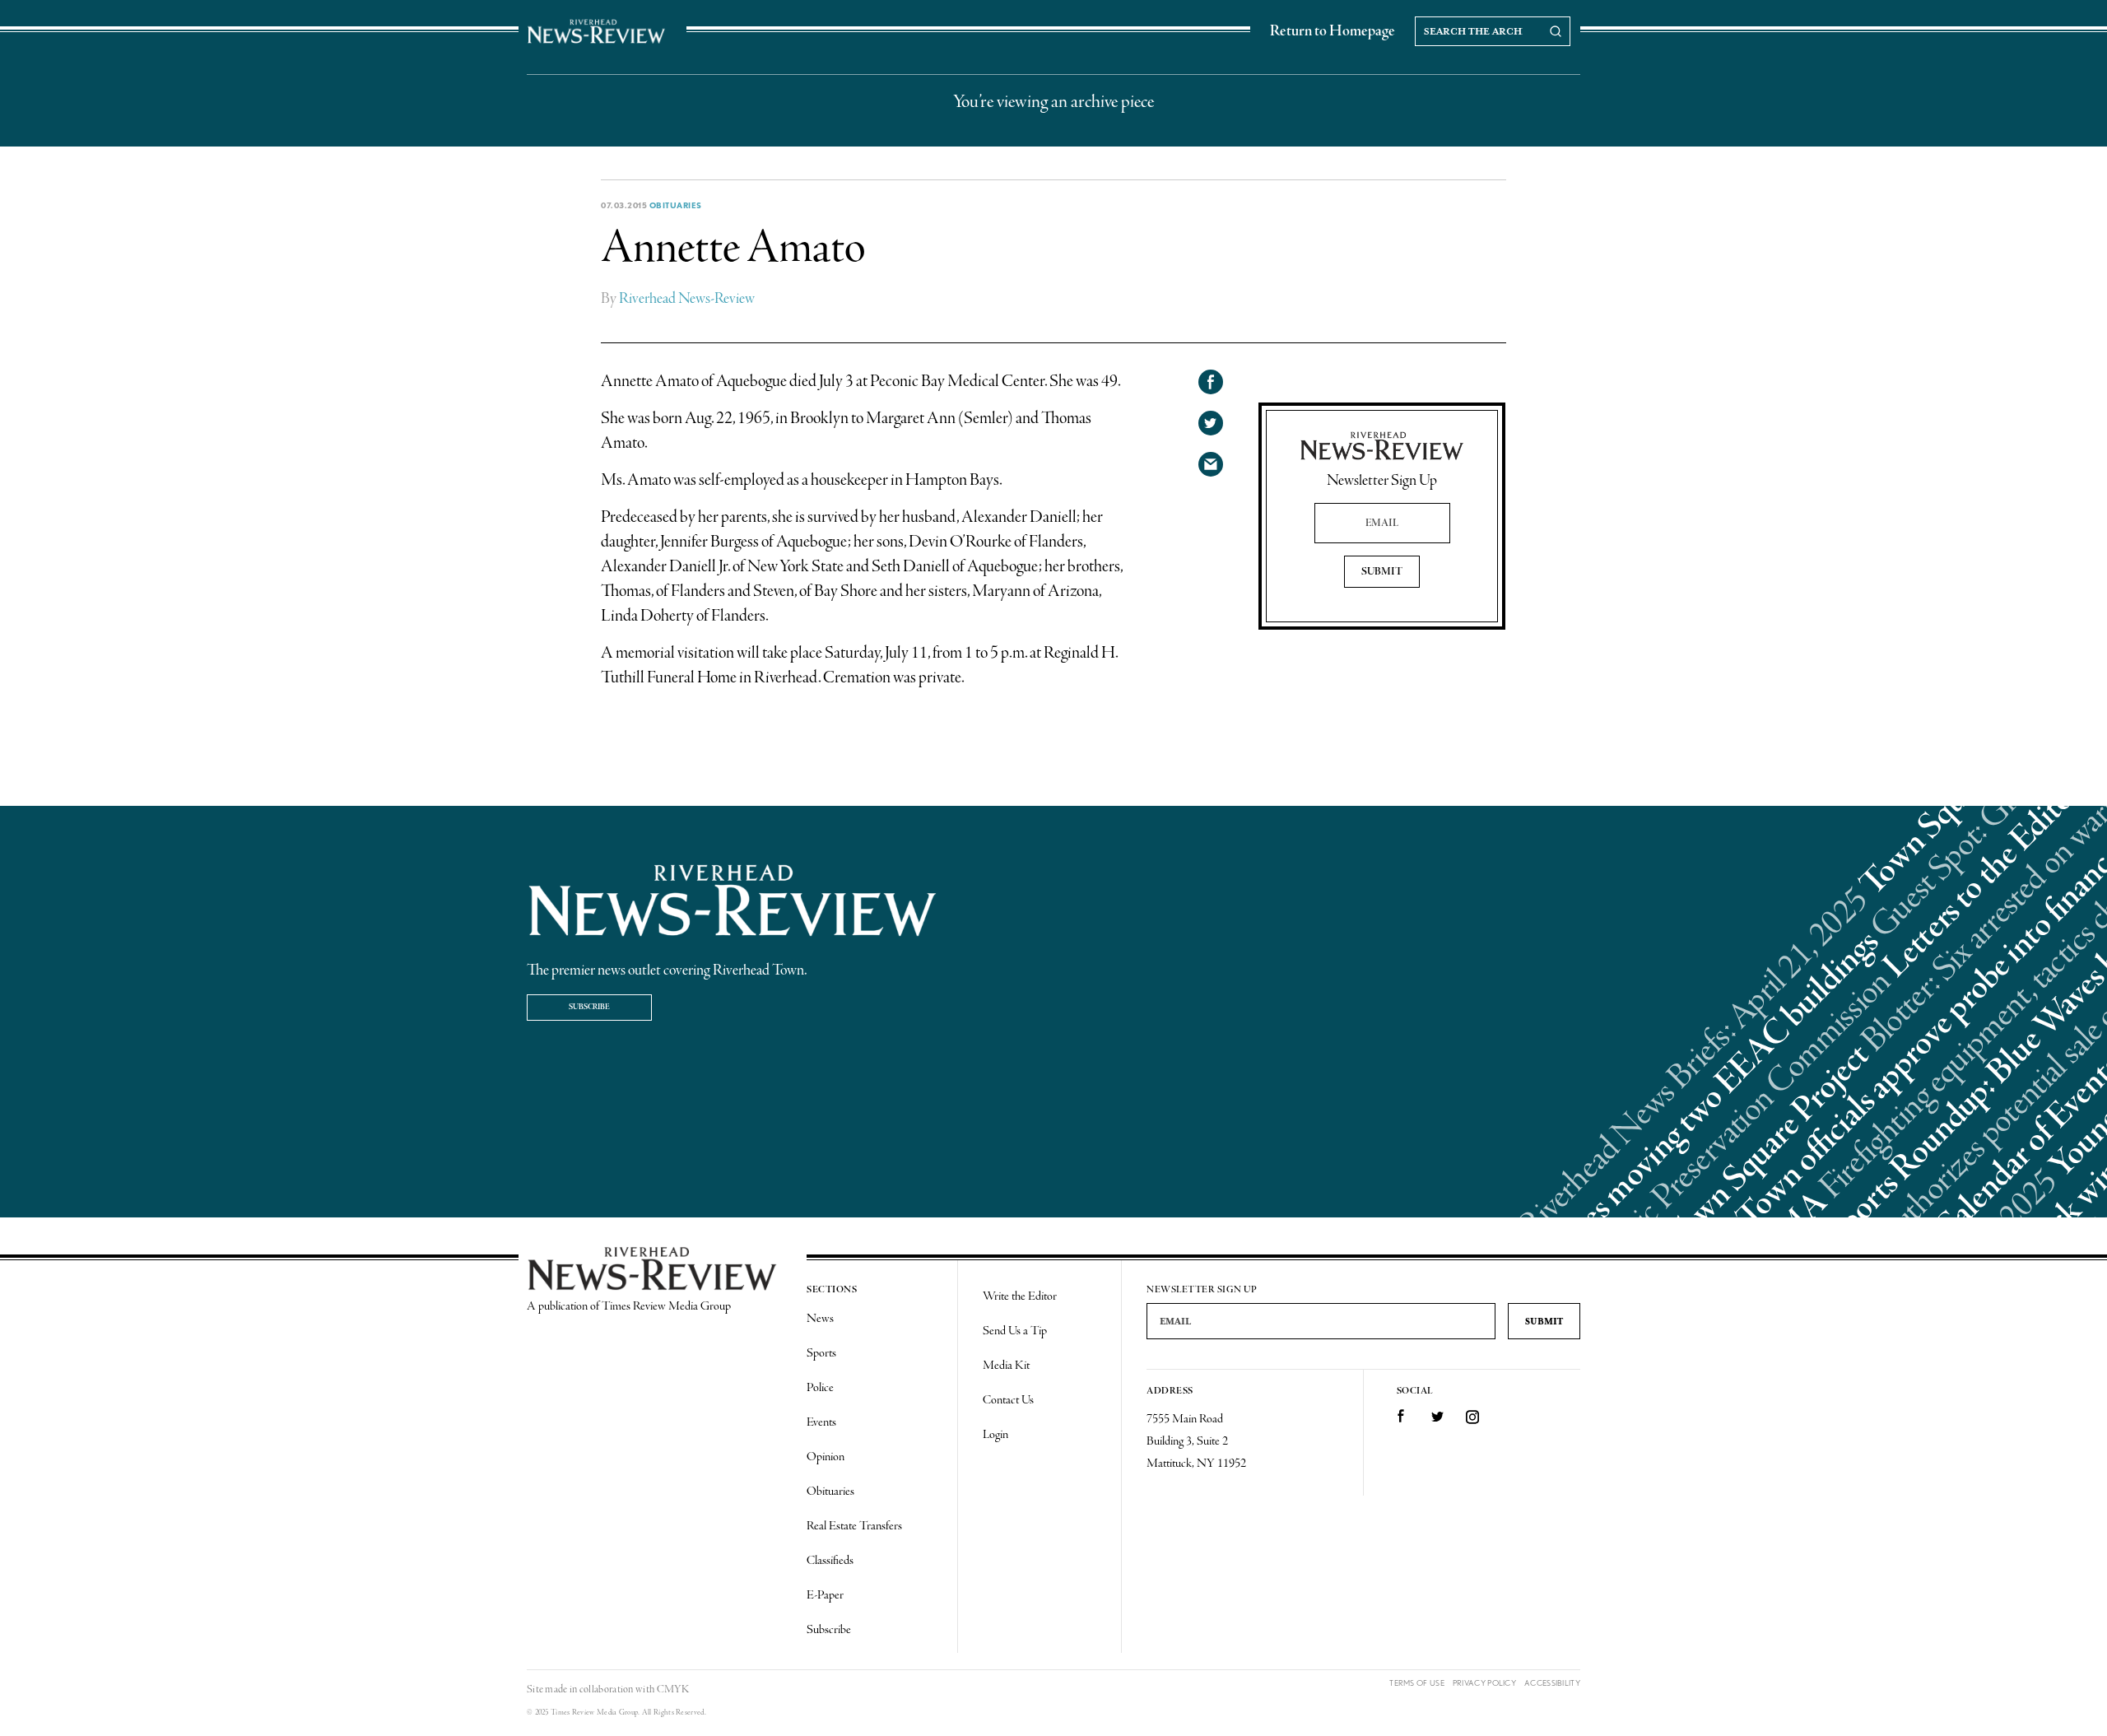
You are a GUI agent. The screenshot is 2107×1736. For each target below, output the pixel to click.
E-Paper (825, 1595)
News (820, 1319)
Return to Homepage (1333, 31)
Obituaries (676, 205)
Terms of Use (1417, 1683)
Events (821, 1422)
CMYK (673, 1689)
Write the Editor (1020, 1296)
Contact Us (1008, 1400)
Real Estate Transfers (854, 1526)
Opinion (826, 1457)
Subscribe (589, 1007)
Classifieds (830, 1561)
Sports (821, 1353)
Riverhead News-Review (687, 299)
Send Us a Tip (1015, 1331)
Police (820, 1388)
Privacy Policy (1484, 1683)
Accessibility (1552, 1683)
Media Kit (1006, 1366)
